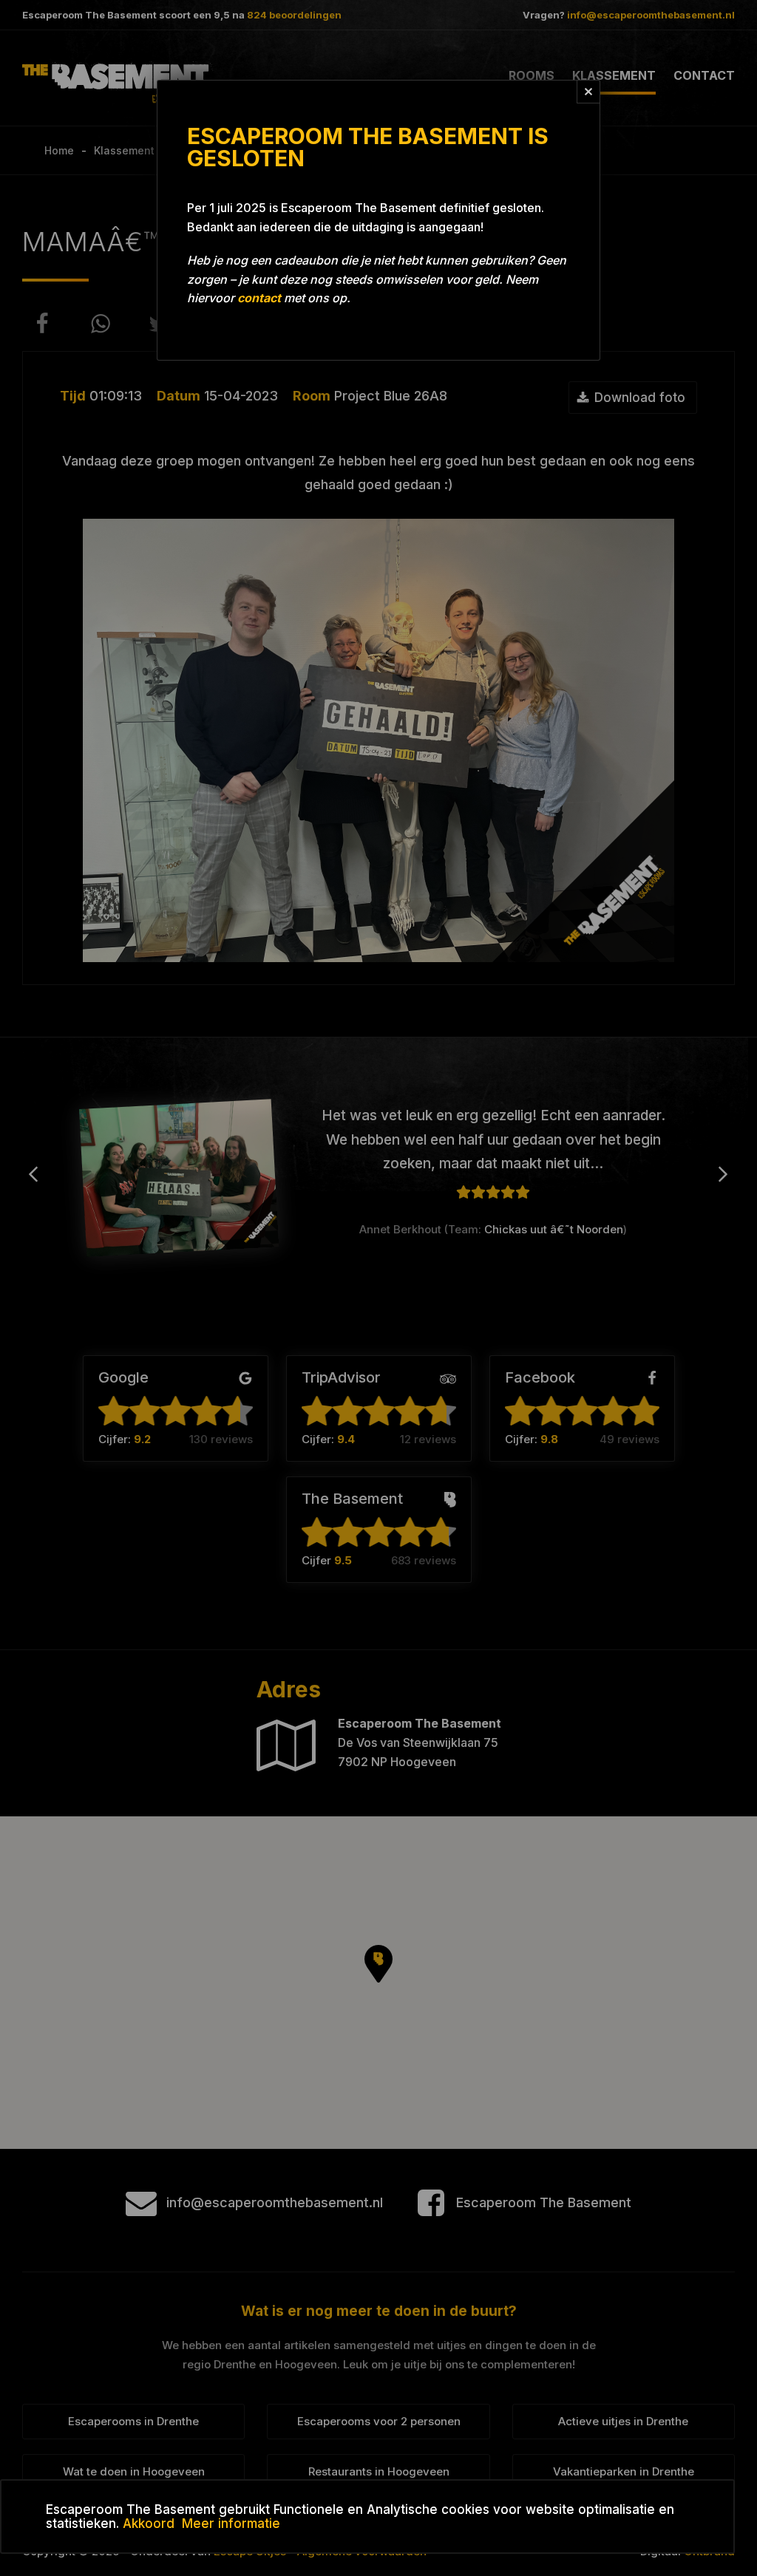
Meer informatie (231, 2524)
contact (259, 298)
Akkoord (149, 2524)
